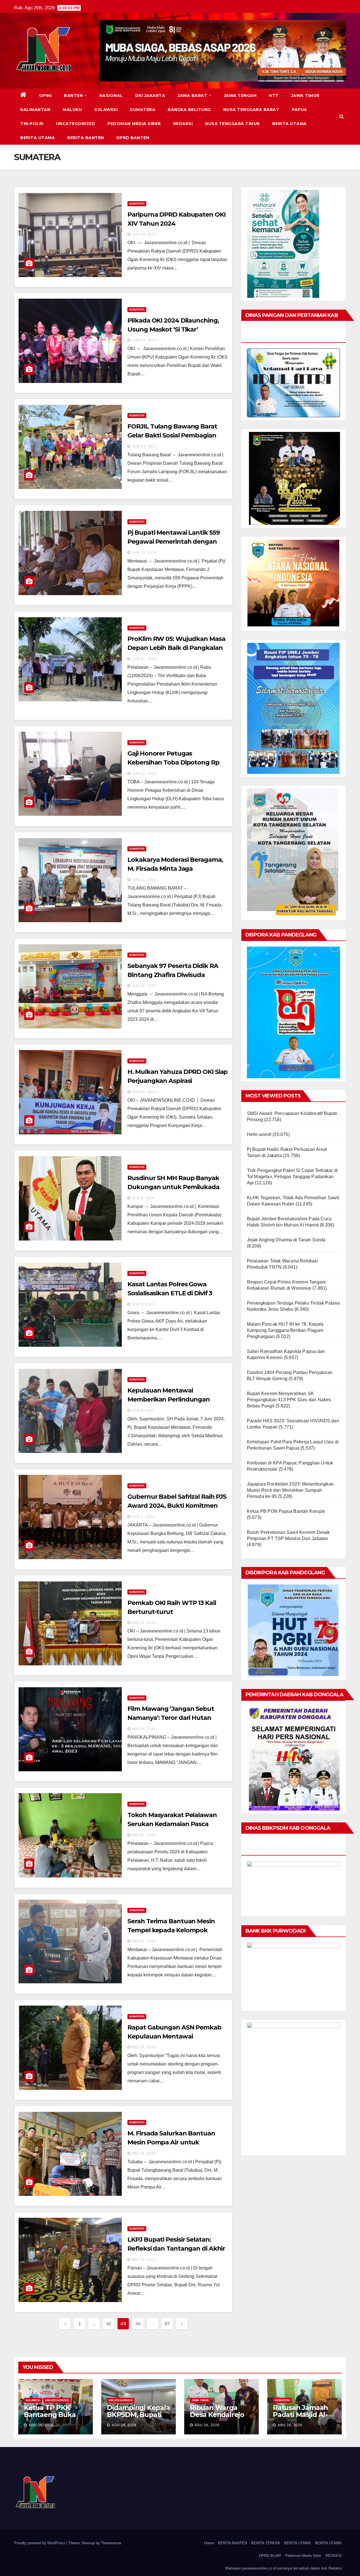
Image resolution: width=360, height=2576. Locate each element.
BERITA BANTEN (86, 138)
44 (138, 2324)
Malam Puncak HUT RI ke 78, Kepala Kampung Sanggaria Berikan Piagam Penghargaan (285, 1330)
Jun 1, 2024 (143, 1517)
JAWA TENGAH (240, 96)
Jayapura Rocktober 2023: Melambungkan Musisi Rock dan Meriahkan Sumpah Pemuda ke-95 (290, 1490)
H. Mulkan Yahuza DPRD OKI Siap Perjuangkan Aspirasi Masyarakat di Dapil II (177, 1081)
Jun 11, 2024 (144, 880)
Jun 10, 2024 (144, 1092)
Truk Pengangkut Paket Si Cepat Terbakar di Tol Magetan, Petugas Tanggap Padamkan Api (292, 1177)
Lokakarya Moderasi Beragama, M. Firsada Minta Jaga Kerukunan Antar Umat (175, 869)
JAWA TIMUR (305, 96)
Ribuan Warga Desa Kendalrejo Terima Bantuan (217, 2415)
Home (209, 2543)
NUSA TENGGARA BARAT (251, 110)
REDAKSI (183, 124)
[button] (342, 116)
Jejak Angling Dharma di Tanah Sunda (286, 1240)
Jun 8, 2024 (143, 1198)
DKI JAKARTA (150, 96)
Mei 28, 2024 (144, 2047)
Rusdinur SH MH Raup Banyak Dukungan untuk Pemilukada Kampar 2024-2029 (173, 1187)
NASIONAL (111, 96)
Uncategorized (76, 124)
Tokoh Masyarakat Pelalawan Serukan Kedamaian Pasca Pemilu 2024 (172, 1824)
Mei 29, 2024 (144, 1941)
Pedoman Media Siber (134, 124)
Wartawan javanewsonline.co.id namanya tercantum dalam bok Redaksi (283, 2568)
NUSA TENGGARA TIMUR (232, 124)
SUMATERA (143, 110)
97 (167, 2324)
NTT (274, 96)
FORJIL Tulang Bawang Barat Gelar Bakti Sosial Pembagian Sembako (172, 435)
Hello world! (259, 1134)
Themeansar (111, 2543)
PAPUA (299, 110)
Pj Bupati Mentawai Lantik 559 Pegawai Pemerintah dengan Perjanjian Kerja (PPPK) (173, 542)
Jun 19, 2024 (144, 234)
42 (109, 2324)
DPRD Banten (133, 138)
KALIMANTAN (35, 110)
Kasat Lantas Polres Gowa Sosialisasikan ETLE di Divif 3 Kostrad (170, 1293)
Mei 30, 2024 (144, 1729)
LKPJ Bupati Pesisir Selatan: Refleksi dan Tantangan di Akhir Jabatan (176, 2249)
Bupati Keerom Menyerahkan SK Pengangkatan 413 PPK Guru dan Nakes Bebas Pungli (289, 1400)
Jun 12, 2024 (144, 659)
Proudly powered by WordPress (40, 2543)
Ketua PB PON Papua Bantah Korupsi (286, 1511)
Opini (45, 96)
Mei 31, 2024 (144, 1623)
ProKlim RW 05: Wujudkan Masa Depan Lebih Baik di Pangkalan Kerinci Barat (176, 648)
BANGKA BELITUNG (189, 110)
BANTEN (73, 96)
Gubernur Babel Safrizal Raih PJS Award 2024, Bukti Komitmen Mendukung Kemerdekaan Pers (177, 1506)
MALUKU (72, 110)
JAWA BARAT (192, 96)
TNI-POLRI (32, 124)
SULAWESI (106, 110)
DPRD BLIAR (270, 2556)
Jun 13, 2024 (144, 340)
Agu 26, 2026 (41, 2425)
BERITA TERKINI (265, 2543)
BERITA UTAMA (290, 124)
